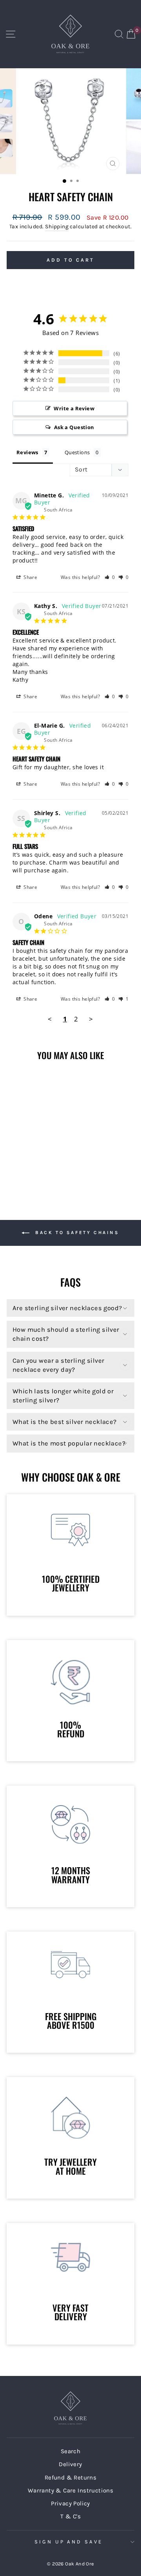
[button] (110, 577)
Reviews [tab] (27, 452)
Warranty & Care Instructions (71, 2490)
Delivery (70, 2464)
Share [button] (30, 577)
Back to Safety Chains (76, 1232)
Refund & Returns (71, 2478)
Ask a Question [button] (74, 427)
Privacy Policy (70, 2503)
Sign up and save (69, 2542)
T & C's (70, 2516)
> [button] (91, 1019)
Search (70, 2451)
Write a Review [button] (74, 408)
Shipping (57, 227)
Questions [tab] (77, 452)
